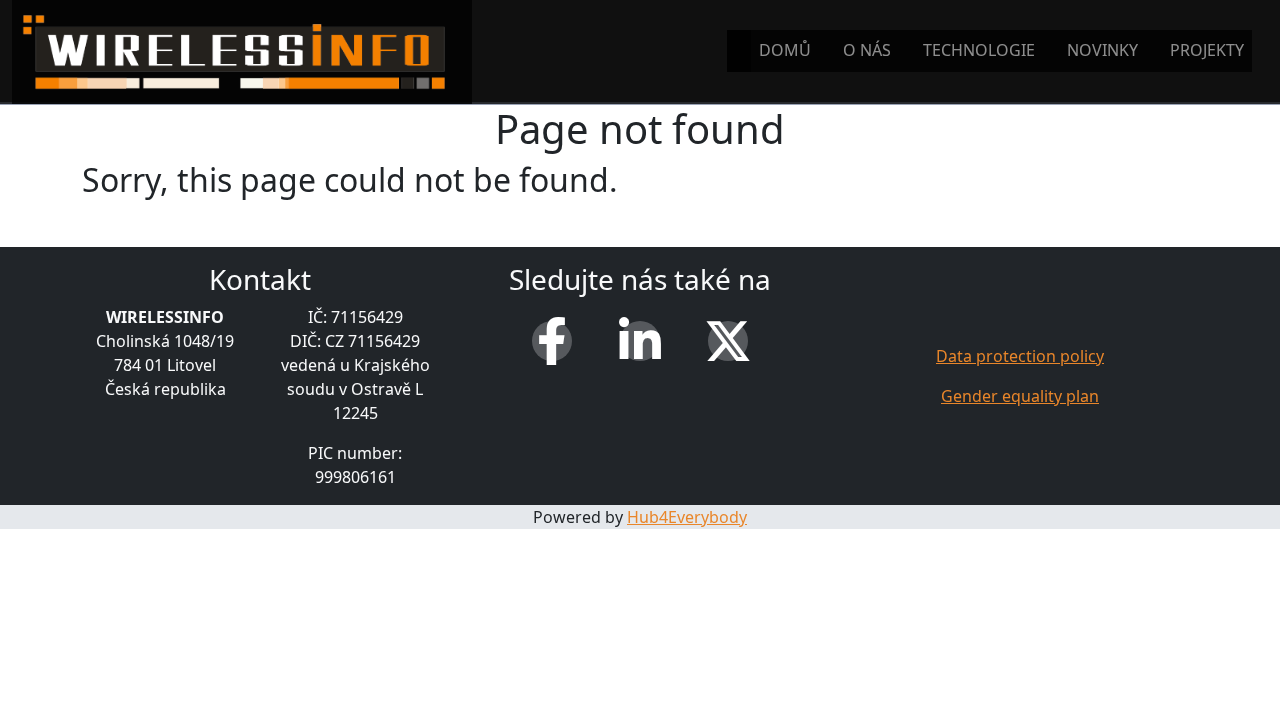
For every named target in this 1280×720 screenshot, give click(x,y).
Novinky (1102, 50)
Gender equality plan (1020, 396)
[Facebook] (552, 341)
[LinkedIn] (640, 341)
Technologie (979, 50)
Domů (785, 50)
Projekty (1207, 50)
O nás (867, 50)
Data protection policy (1020, 356)
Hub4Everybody (687, 517)
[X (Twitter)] (728, 341)
